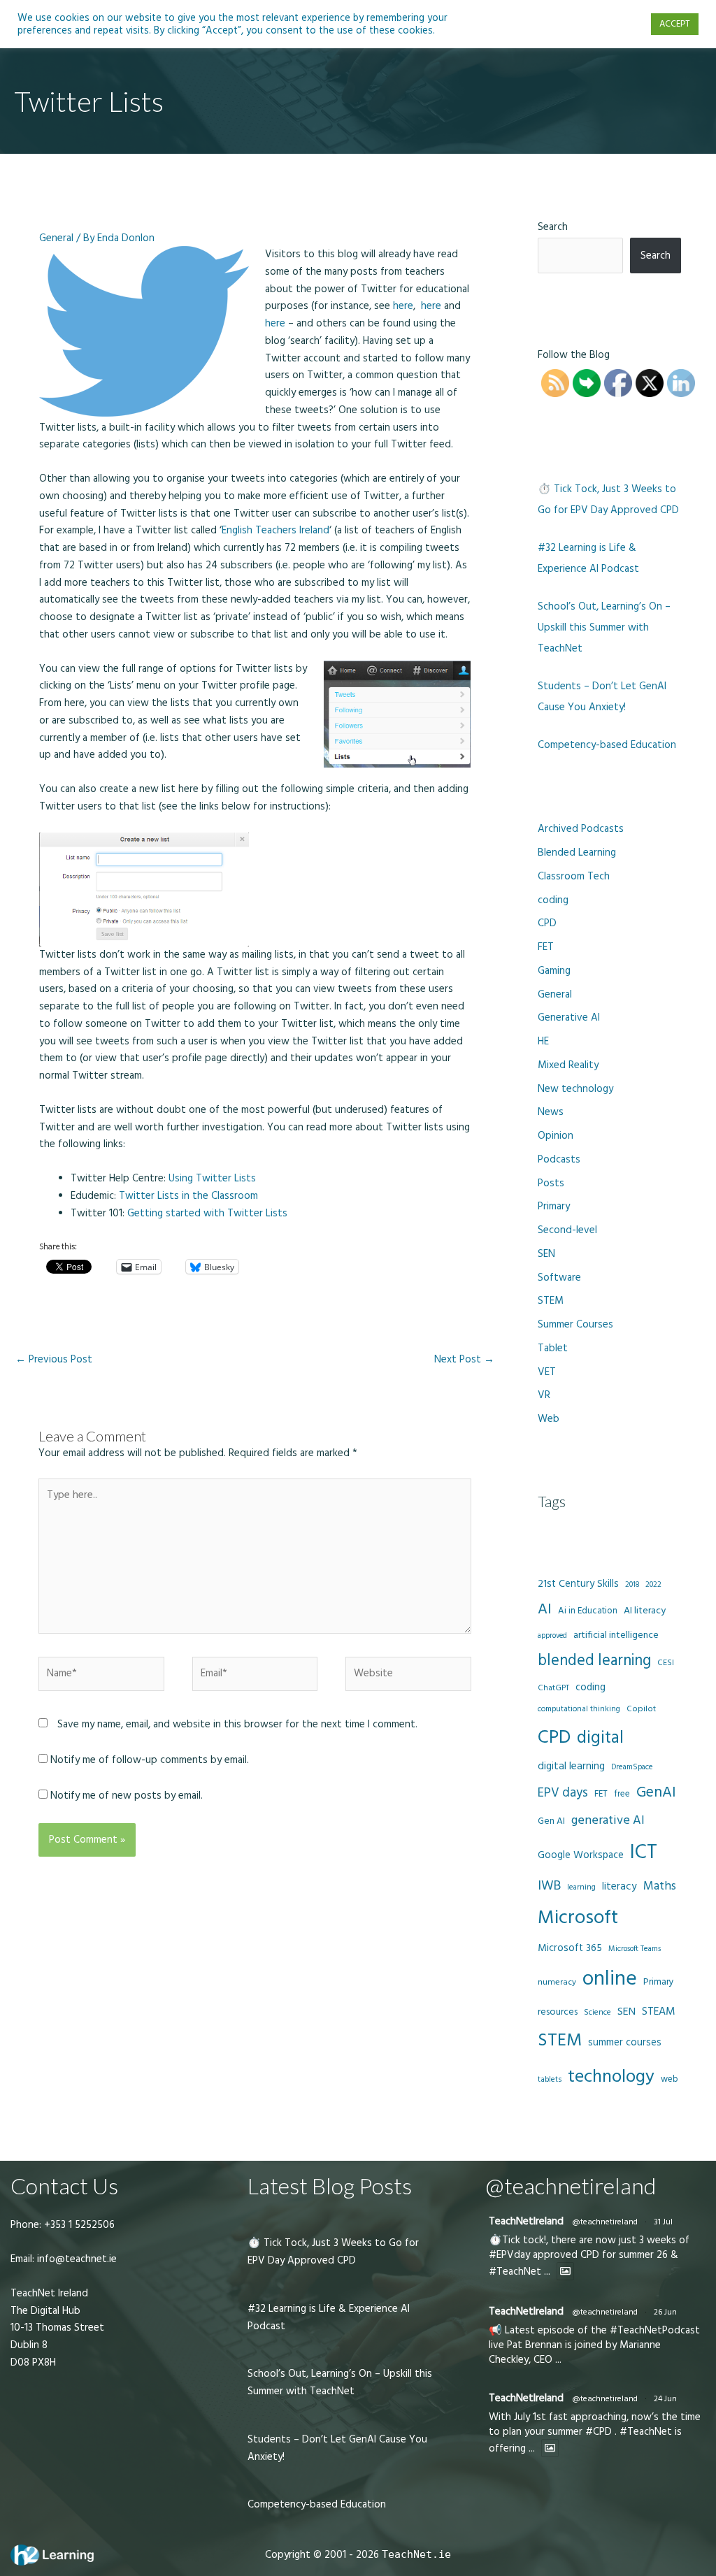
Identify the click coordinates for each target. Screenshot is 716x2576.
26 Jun (665, 2312)
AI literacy (645, 1611)
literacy (620, 1886)
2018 (632, 1585)
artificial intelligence (616, 1635)
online (610, 1979)
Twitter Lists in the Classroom (188, 1196)
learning (581, 1887)
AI (545, 1609)
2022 (653, 1584)
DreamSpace (632, 1767)
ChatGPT (553, 1688)
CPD (547, 923)
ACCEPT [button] (675, 24)
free (622, 1794)
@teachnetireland (605, 2222)
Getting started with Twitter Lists (207, 1213)
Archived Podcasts (581, 829)
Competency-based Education (607, 745)
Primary (554, 1206)
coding (553, 900)
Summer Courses (575, 1324)
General (56, 238)
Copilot (641, 1709)
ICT (644, 1852)
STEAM (659, 2011)
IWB (549, 1886)
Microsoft (578, 1917)
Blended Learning (577, 852)
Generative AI (569, 1017)
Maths (660, 1886)
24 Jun (665, 2399)
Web (549, 1419)
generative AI (608, 1820)
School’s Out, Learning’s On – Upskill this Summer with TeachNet (604, 627)
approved (552, 1636)
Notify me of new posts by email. (127, 1796)
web (669, 2079)
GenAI (656, 1792)
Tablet (553, 1348)
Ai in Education (588, 1611)
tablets (550, 2080)
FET (546, 947)
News (551, 1112)
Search (553, 227)
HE (543, 1041)
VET (547, 1372)
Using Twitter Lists (212, 1178)
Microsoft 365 (570, 1948)
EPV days (563, 1793)
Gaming (554, 971)
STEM (551, 1301)
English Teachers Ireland (275, 530)
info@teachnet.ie (76, 2259)
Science (597, 2013)
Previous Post (54, 1359)
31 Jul (663, 2222)
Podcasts (559, 1159)
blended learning (594, 1661)
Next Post (464, 1359)
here (403, 306)
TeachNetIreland (526, 2221)
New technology (575, 1089)
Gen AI (551, 1821)
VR (544, 1395)
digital (600, 1738)
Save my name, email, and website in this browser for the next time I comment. (237, 1724)
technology (611, 2077)
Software (559, 1278)
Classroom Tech (574, 876)
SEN (546, 1254)
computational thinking (579, 1709)
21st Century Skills (578, 1584)
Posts (551, 1183)
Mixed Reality (568, 1065)
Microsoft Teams (635, 1949)
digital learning (571, 1766)
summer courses (625, 2042)
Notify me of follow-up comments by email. (150, 1760)
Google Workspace (581, 1855)
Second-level (567, 1230)
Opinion (556, 1136)
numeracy (557, 1982)
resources (558, 2012)
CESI (666, 1663)
